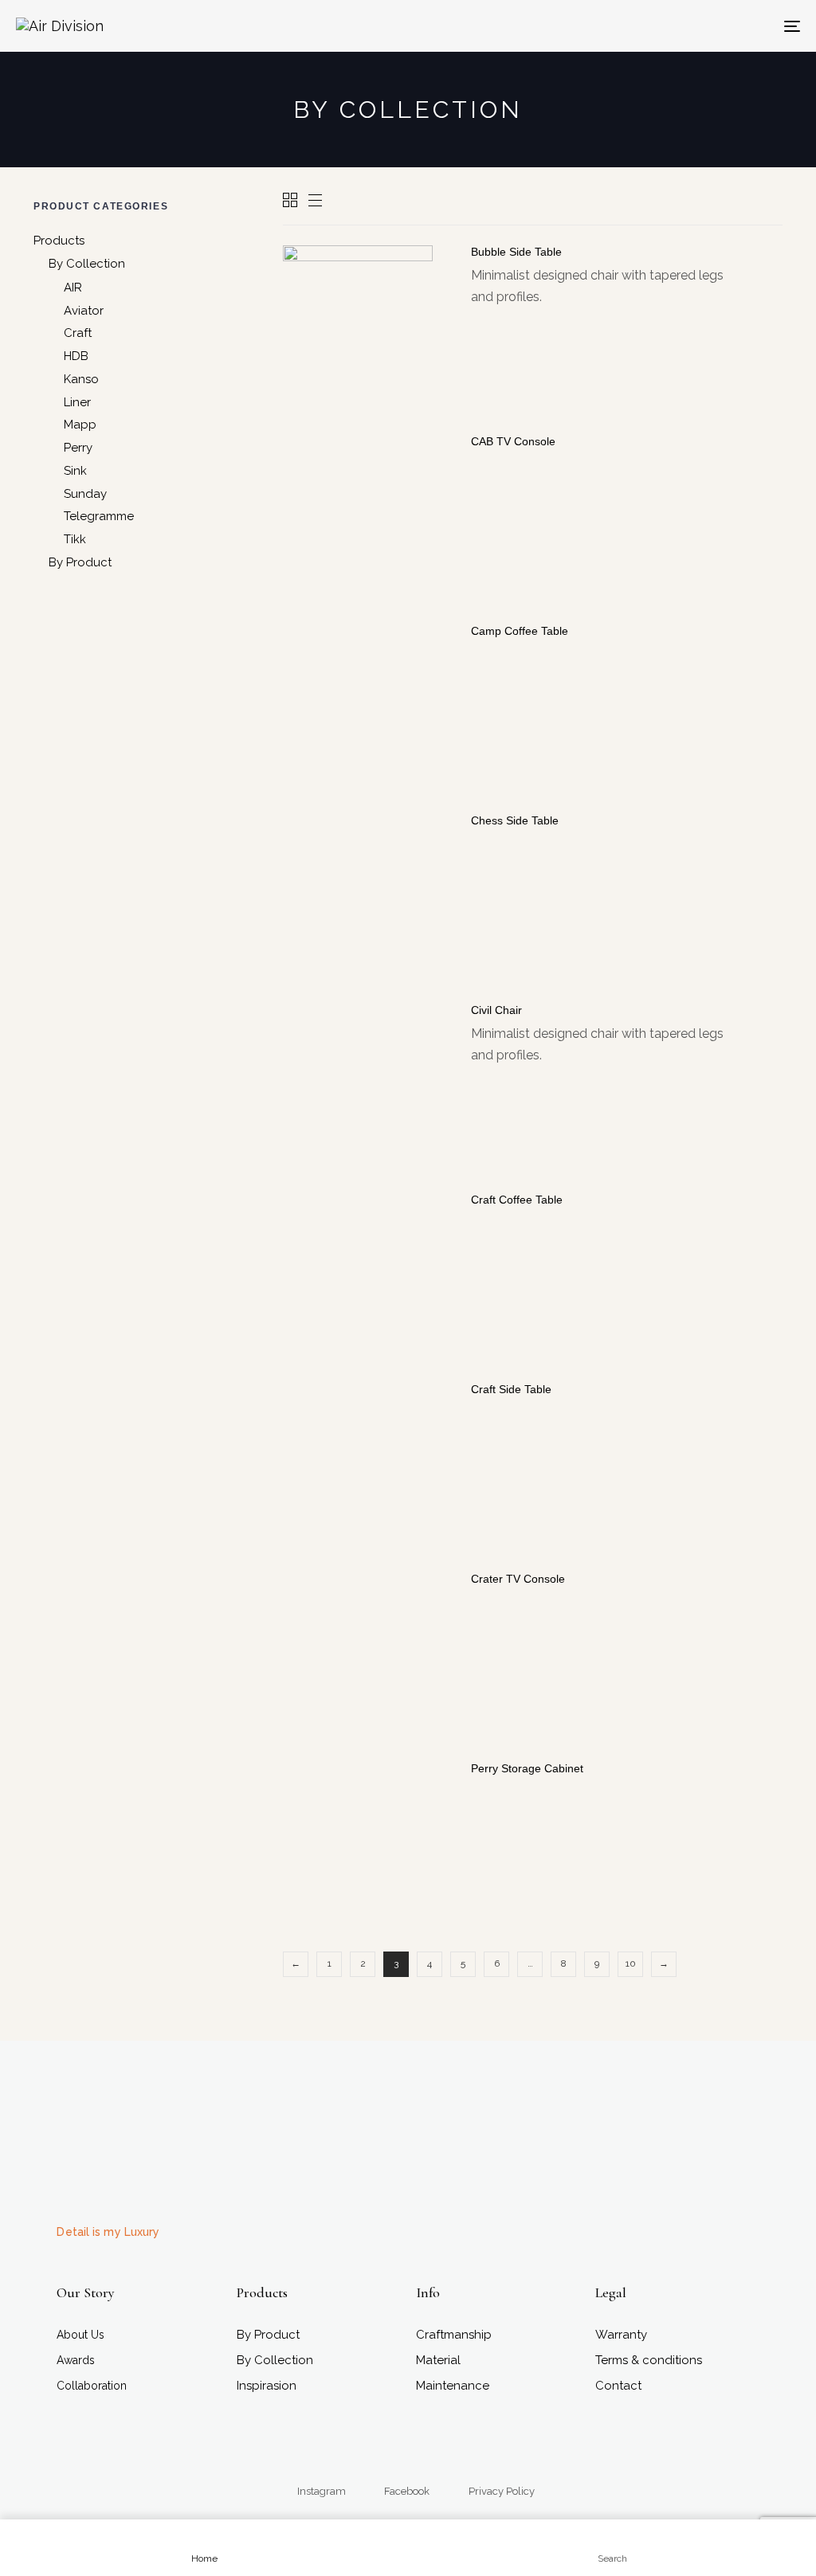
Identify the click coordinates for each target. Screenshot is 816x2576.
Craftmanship (454, 2335)
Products (59, 241)
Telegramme (99, 516)
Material (438, 2360)
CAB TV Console (513, 441)
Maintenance (453, 2386)
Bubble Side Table (516, 252)
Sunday (85, 494)
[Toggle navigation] (669, 26)
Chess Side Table (515, 820)
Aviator (84, 311)
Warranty (621, 2335)
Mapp (80, 425)
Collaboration (92, 2386)
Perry (78, 448)
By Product (80, 562)
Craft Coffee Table (517, 1200)
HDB (76, 356)
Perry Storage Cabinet (527, 1768)
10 (631, 1963)
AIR (73, 288)
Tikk (75, 539)
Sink (75, 471)
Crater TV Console (518, 1579)
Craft (78, 333)
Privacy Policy (502, 2491)
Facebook (407, 2491)
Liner (77, 402)
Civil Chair (496, 1010)
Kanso (81, 379)
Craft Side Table (511, 1389)
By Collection (87, 264)
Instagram (322, 2491)
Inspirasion (267, 2386)
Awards (76, 2360)
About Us (80, 2335)
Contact (618, 2386)
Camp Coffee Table (520, 631)
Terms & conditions (649, 2360)
